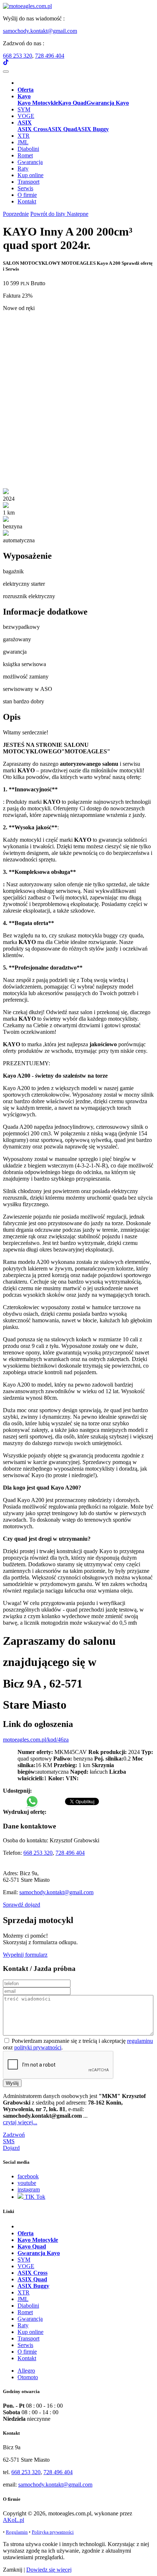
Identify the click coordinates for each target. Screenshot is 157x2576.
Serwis (25, 188)
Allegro (26, 2371)
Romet (25, 155)
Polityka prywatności (53, 2532)
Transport (28, 182)
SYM (24, 109)
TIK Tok (34, 2197)
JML (23, 142)
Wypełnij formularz (25, 1955)
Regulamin (17, 2532)
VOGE (26, 116)
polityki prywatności (38, 2047)
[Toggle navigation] (6, 72)
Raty (23, 169)
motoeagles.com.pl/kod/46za (36, 1740)
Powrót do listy (49, 214)
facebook (28, 2176)
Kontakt (27, 201)
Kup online (30, 175)
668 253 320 (18, 56)
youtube (27, 2183)
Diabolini (28, 149)
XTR (24, 136)
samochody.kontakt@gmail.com (40, 31)
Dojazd (11, 2148)
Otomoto (28, 2377)
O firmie (27, 195)
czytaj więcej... (20, 2122)
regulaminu (140, 2041)
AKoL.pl (14, 2520)
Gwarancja (30, 162)
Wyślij (12, 2083)
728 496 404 (50, 56)
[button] (24, 96)
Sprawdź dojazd (22, 1905)
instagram (29, 2189)
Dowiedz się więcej (49, 2570)
